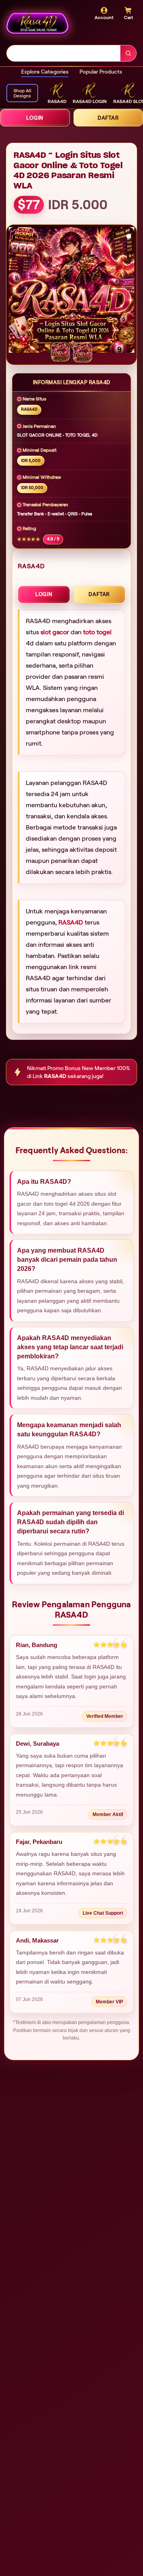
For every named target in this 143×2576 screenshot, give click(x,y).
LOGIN (35, 118)
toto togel (97, 632)
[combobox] (64, 53)
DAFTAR (99, 594)
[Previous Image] (15, 291)
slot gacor (55, 632)
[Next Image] (128, 291)
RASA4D (71, 922)
